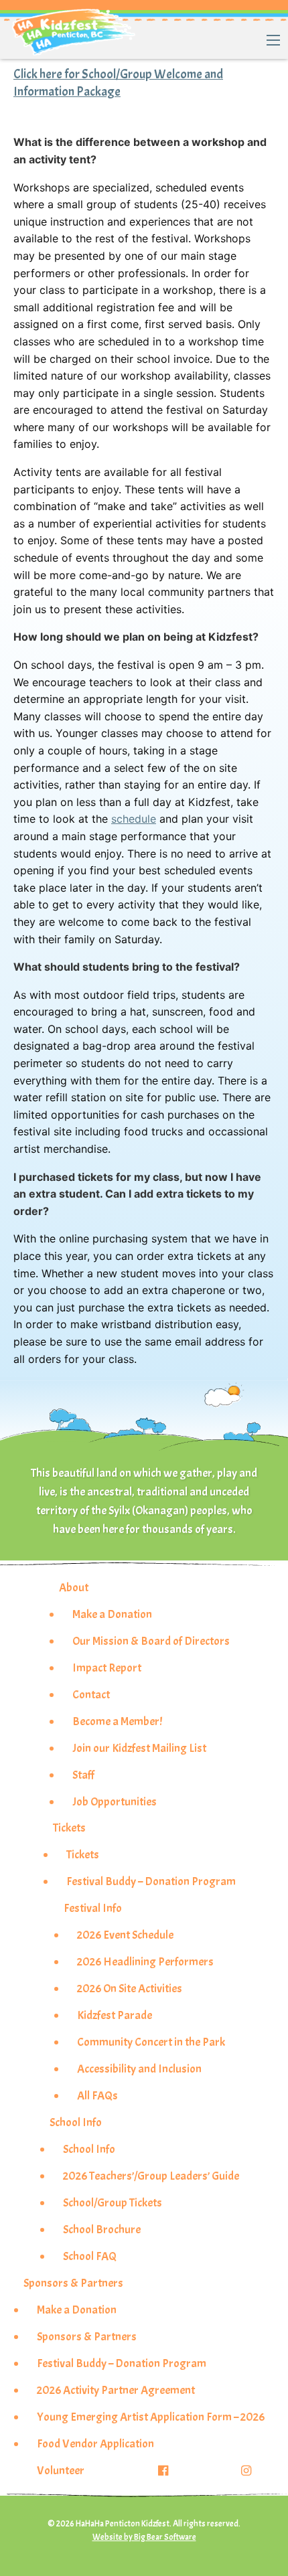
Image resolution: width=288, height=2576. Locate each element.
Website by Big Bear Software (144, 2537)
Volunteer (61, 2470)
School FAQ (90, 2256)
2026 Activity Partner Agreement (116, 2390)
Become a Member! (117, 1721)
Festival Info (93, 1908)
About (74, 1587)
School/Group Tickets (113, 2202)
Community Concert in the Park (151, 2042)
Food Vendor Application (95, 2443)
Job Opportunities (115, 1801)
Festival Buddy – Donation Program (151, 1881)
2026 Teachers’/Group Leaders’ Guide (151, 2176)
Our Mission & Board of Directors (151, 1641)
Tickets (69, 1828)
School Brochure (102, 2229)
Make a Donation (112, 1614)
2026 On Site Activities (130, 1988)
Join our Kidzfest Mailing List (139, 1748)
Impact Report (107, 1668)
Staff (83, 1775)
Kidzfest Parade (115, 2015)
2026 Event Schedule (125, 1935)
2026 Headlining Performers (145, 1961)
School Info (76, 2122)
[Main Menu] (273, 40)
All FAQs (97, 2095)
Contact (91, 1694)
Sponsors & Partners (73, 2283)
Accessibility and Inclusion (139, 2069)
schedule (134, 819)
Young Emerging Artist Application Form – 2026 (151, 2417)
